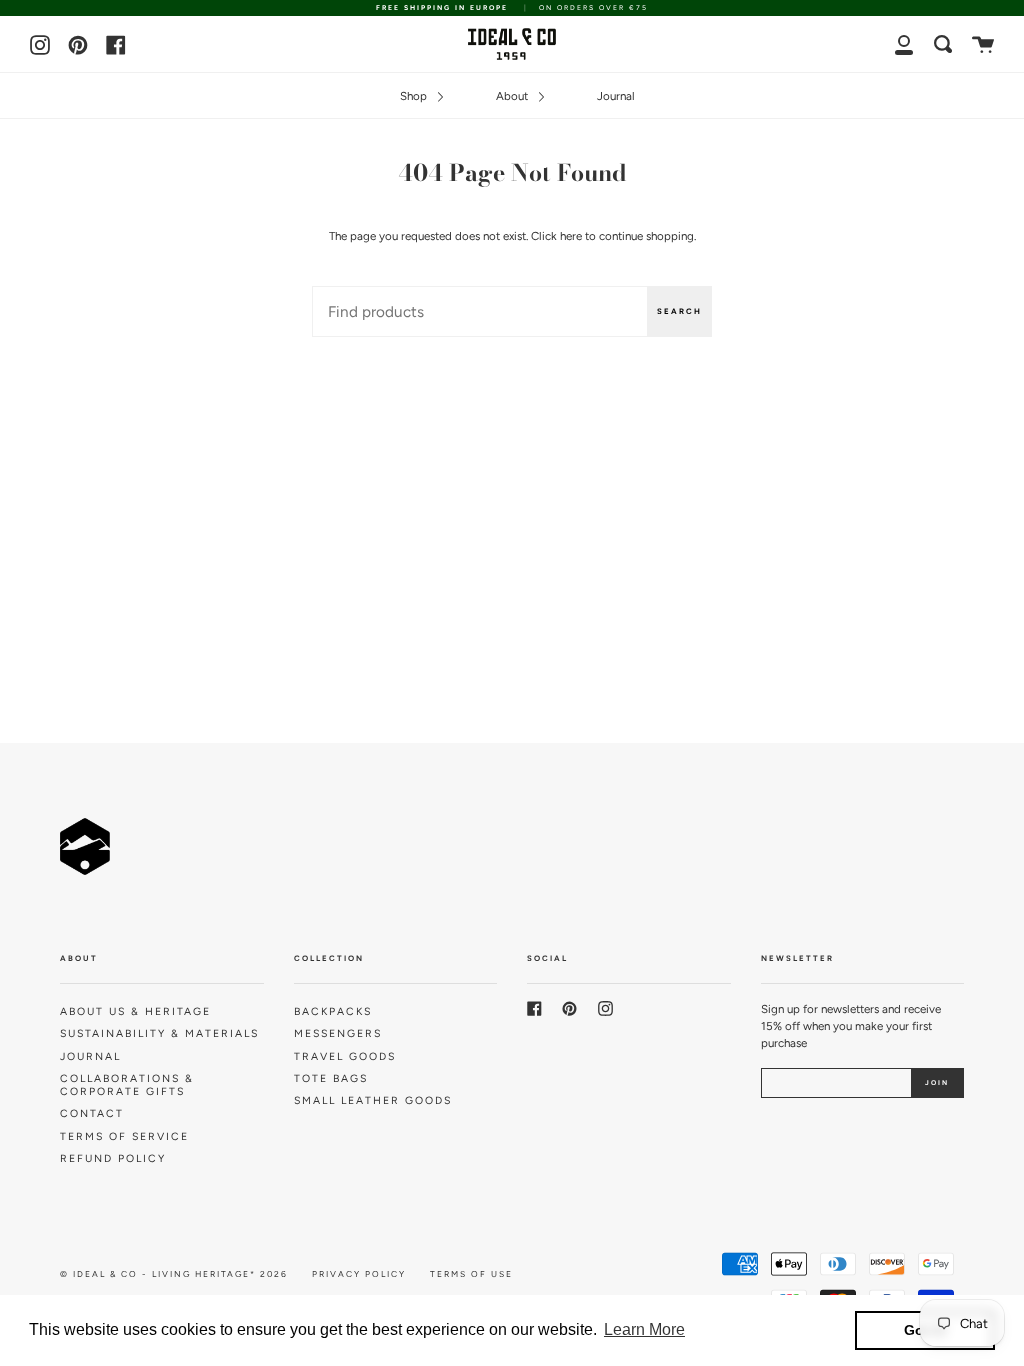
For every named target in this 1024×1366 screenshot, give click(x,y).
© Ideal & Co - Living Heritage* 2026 (174, 1274)
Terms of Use (471, 1274)
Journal (616, 96)
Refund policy (113, 1158)
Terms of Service (124, 1136)
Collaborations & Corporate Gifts (127, 1085)
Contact (92, 1113)
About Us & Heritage (135, 1011)
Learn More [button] (644, 1329)
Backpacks (333, 1011)
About (513, 96)
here (571, 236)
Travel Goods (345, 1056)
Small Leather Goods (373, 1100)
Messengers (338, 1033)
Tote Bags (331, 1078)
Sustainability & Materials (159, 1033)
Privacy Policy (359, 1274)
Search (679, 311)
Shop (415, 96)
